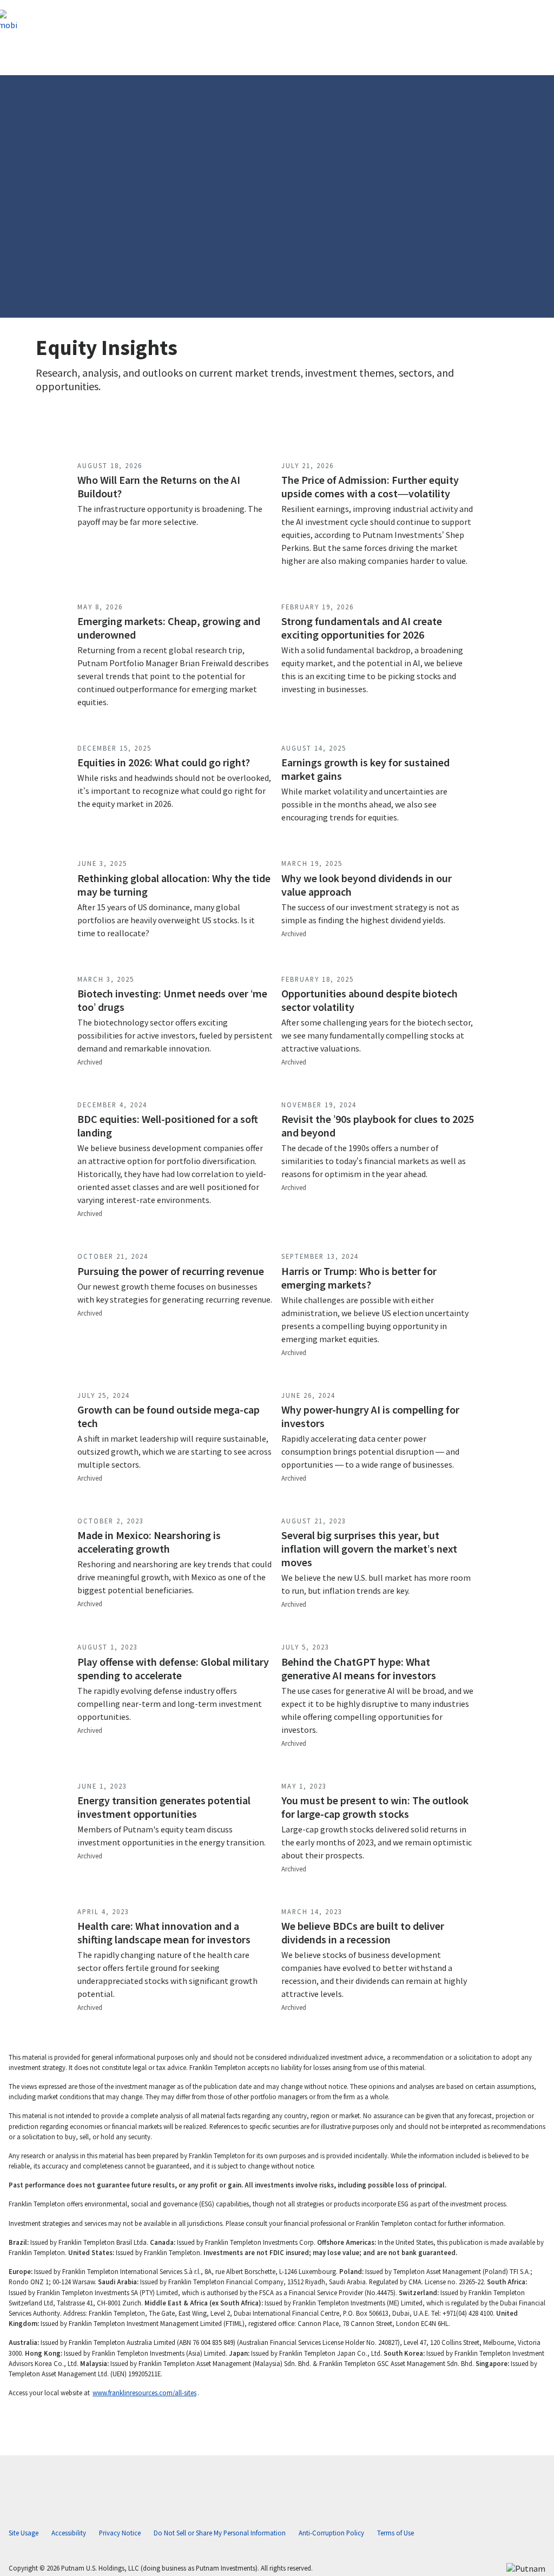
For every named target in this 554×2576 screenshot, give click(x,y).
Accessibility (69, 2533)
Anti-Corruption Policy (331, 2533)
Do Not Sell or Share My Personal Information (220, 2533)
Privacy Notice (120, 2533)
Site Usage (24, 2533)
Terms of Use (395, 2533)
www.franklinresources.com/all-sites (144, 2393)
